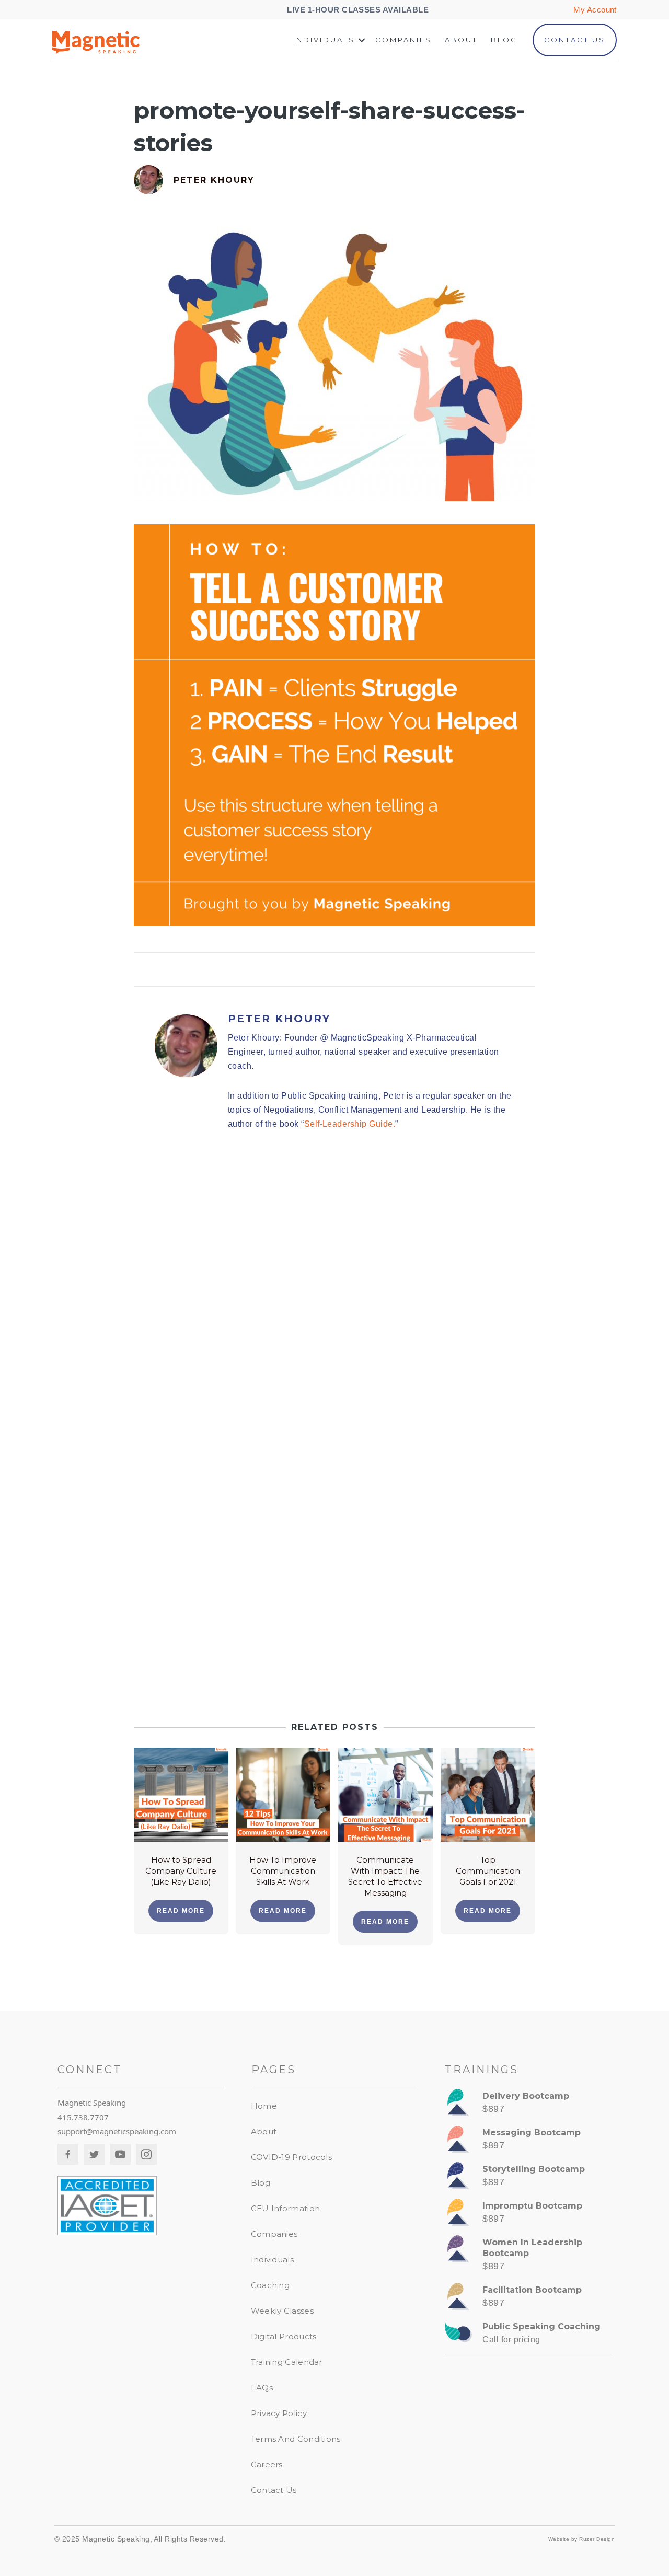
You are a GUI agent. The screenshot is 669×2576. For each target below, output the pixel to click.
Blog (504, 40)
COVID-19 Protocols (291, 2157)
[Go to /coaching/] (528, 2336)
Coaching (270, 2285)
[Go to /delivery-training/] (528, 2105)
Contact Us (575, 40)
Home (264, 2106)
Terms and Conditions (296, 2439)
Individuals (324, 40)
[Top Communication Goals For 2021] (488, 1794)
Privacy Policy (279, 2413)
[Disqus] (334, 1288)
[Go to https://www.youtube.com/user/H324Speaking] (120, 2154)
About (461, 40)
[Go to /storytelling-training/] (528, 2178)
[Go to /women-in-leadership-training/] (528, 2257)
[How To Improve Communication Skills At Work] (283, 1794)
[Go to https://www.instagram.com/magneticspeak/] (146, 2154)
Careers (267, 2464)
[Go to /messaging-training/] (528, 2142)
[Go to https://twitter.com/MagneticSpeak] (94, 2154)
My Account (595, 10)
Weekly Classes (282, 2311)
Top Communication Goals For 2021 (488, 1871)
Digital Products (284, 2336)
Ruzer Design (597, 2539)
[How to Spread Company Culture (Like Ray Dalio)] (181, 1794)
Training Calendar (287, 2362)
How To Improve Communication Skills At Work (283, 1871)
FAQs (262, 2388)
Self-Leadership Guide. (350, 1124)
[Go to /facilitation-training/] (528, 2299)
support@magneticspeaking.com (117, 2131)
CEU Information (286, 2208)
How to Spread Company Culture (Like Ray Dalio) (181, 1871)
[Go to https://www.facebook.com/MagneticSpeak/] (68, 2154)
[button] (362, 40)
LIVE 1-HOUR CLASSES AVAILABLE (359, 10)
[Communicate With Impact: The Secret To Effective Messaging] (385, 1794)
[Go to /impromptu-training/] (528, 2215)
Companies (403, 40)
